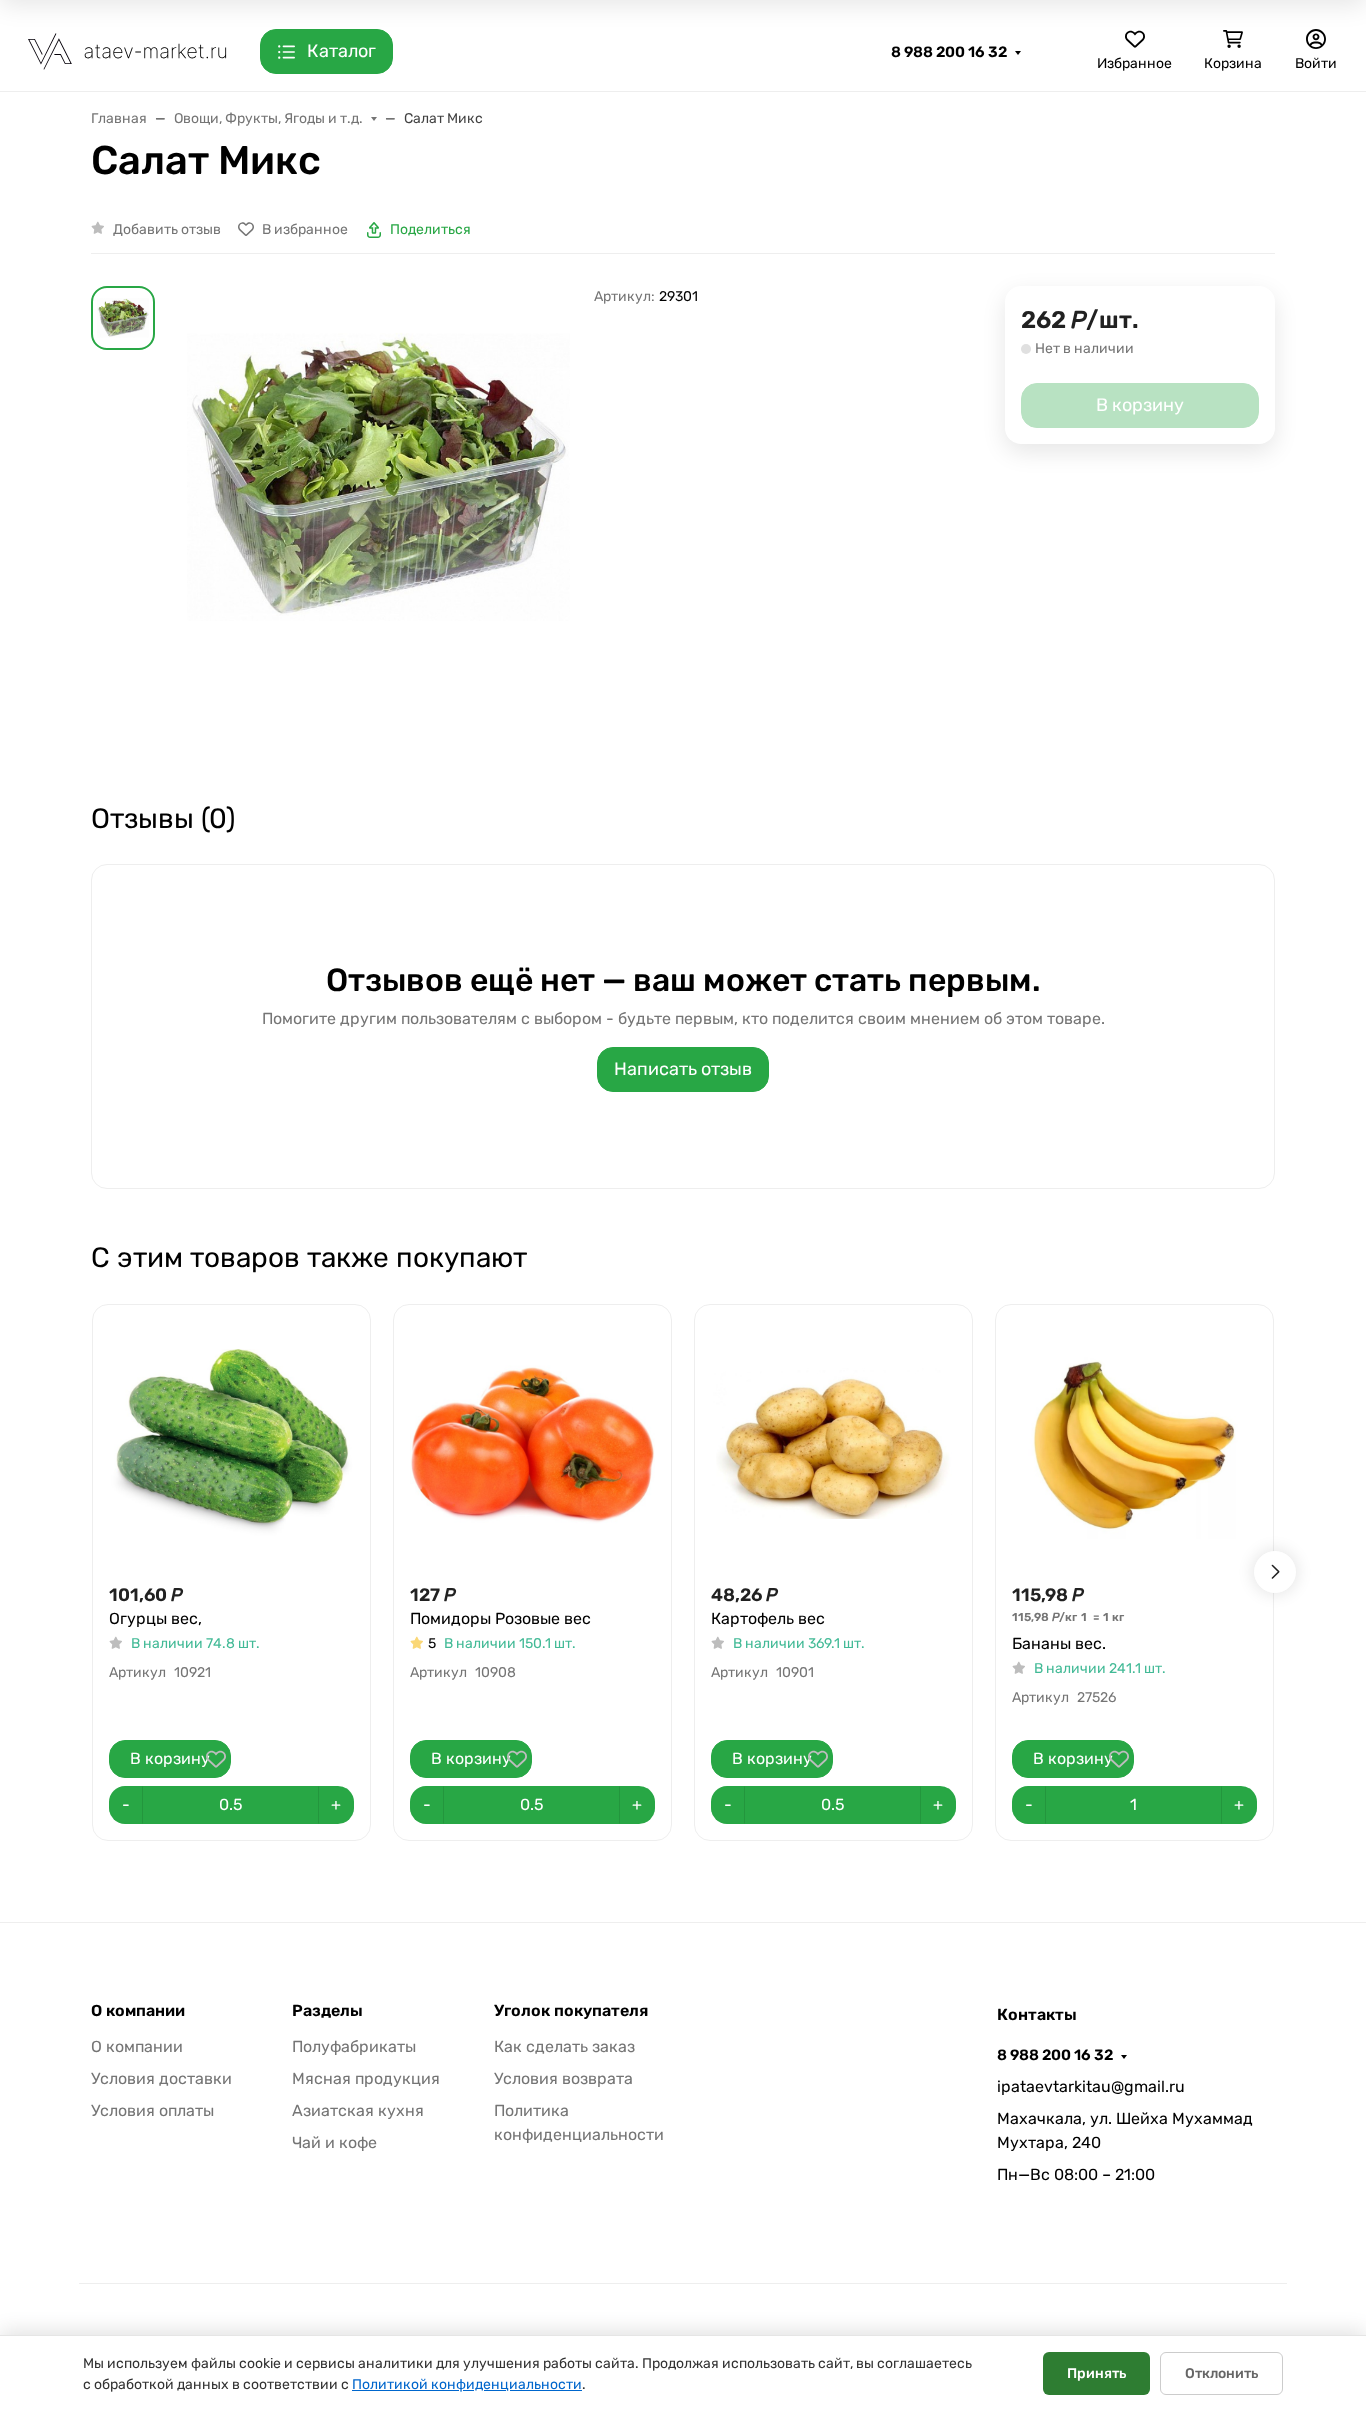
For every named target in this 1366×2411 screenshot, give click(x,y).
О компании (138, 2011)
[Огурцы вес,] (231, 1443)
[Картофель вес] (833, 1443)
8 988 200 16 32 (949, 52)
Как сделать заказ (564, 2046)
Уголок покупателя (571, 2011)
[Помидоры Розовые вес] (532, 1443)
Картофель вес (768, 1618)
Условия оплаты (152, 2110)
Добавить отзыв (167, 229)
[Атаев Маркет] (128, 50)
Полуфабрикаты (354, 2046)
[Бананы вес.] (1134, 1443)
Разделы (327, 2011)
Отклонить (1221, 2373)
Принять (1096, 2373)
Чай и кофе (334, 2142)
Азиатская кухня (358, 2110)
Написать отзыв (683, 1069)
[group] (378, 525)
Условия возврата (563, 2078)
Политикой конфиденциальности (467, 2384)
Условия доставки (161, 2078)
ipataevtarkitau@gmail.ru (1091, 2086)
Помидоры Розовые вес (500, 1618)
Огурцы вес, (155, 1618)
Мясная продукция (366, 2078)
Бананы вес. (1059, 1643)
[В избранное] (216, 1759)
